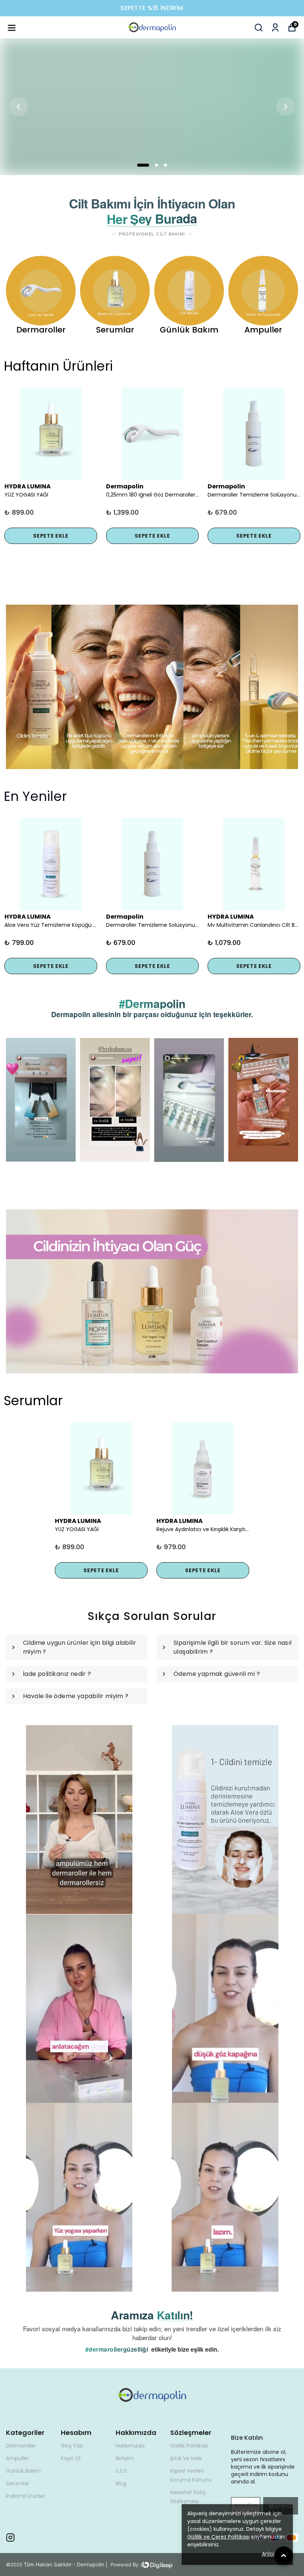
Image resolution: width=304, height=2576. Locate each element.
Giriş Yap (72, 2446)
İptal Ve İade (186, 2458)
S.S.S (121, 2471)
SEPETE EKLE (51, 536)
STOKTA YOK (152, 950)
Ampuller (17, 2458)
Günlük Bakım (23, 2471)
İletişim (125, 2458)
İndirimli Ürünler (26, 2496)
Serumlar (18, 2483)
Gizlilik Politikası (189, 2446)
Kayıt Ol (71, 2458)
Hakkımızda (130, 2446)
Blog (121, 2483)
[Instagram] (10, 2537)
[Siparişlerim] (275, 28)
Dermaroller (21, 2446)
